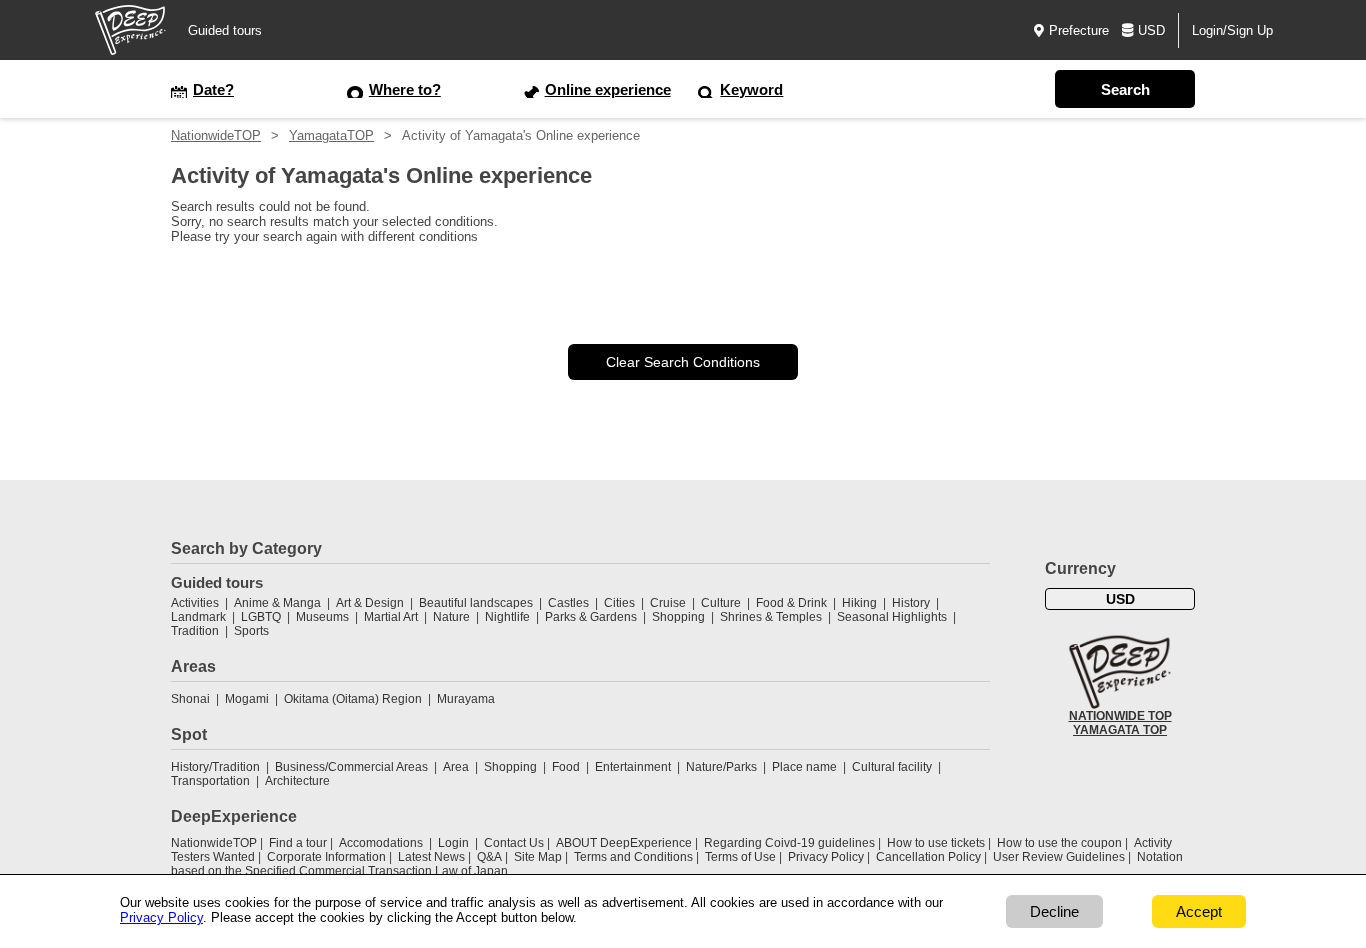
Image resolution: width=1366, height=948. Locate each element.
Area (456, 767)
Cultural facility (892, 767)
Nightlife (507, 617)
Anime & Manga (277, 603)
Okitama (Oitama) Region (353, 699)
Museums (322, 617)
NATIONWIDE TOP (1120, 716)
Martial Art (391, 617)
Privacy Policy (826, 857)
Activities (195, 603)
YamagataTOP (331, 135)
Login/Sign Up (1232, 30)
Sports (251, 631)
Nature (451, 617)
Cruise (668, 603)
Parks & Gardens (591, 617)
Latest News (431, 857)
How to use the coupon (1059, 843)
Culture (721, 603)
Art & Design (370, 603)
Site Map (538, 857)
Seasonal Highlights (892, 617)
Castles (568, 603)
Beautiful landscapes (476, 603)
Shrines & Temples (771, 617)
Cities (619, 603)
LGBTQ (261, 617)
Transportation (210, 781)
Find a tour (298, 843)
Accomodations (381, 843)
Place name (806, 767)
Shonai (190, 699)
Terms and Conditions (633, 857)
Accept (1199, 911)
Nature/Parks (721, 767)
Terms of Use (740, 857)
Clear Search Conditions (683, 362)
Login (453, 843)
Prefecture (1079, 30)
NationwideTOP (216, 135)
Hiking (859, 603)
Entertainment (633, 767)
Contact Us (514, 843)
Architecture (297, 781)
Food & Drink (791, 603)
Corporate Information (326, 857)
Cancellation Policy (928, 857)
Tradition (195, 631)
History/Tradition (215, 767)
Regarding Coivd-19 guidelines (789, 843)
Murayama (466, 699)
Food (566, 767)
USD (1151, 30)
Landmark (198, 617)
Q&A (489, 857)
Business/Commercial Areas (351, 767)
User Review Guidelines (1059, 857)
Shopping (678, 617)
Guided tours (225, 30)
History (911, 603)
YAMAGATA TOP (1120, 730)
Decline (1054, 911)
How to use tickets (936, 843)
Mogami (247, 699)
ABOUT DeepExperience (624, 843)
